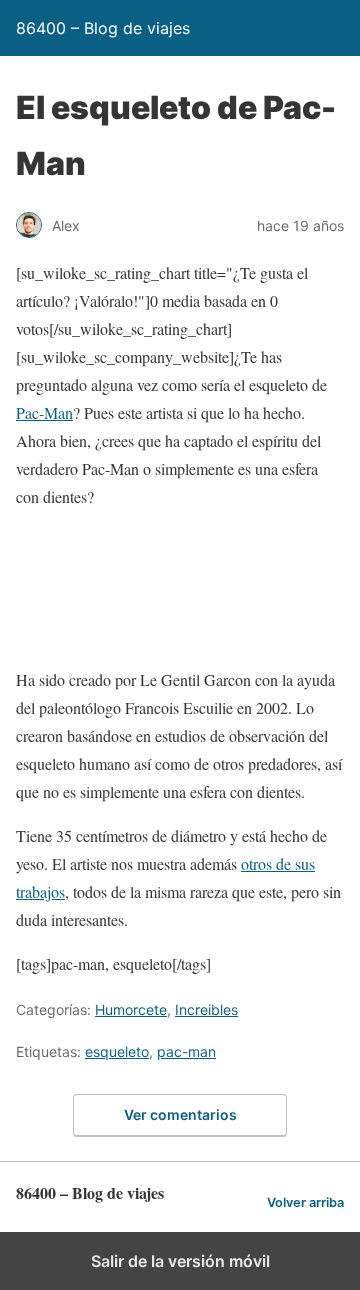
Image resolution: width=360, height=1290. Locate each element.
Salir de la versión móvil (180, 1261)
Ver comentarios (180, 1114)
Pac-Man (44, 412)
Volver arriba (305, 1202)
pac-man (186, 1051)
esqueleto (117, 1051)
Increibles (206, 1009)
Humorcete (131, 1009)
